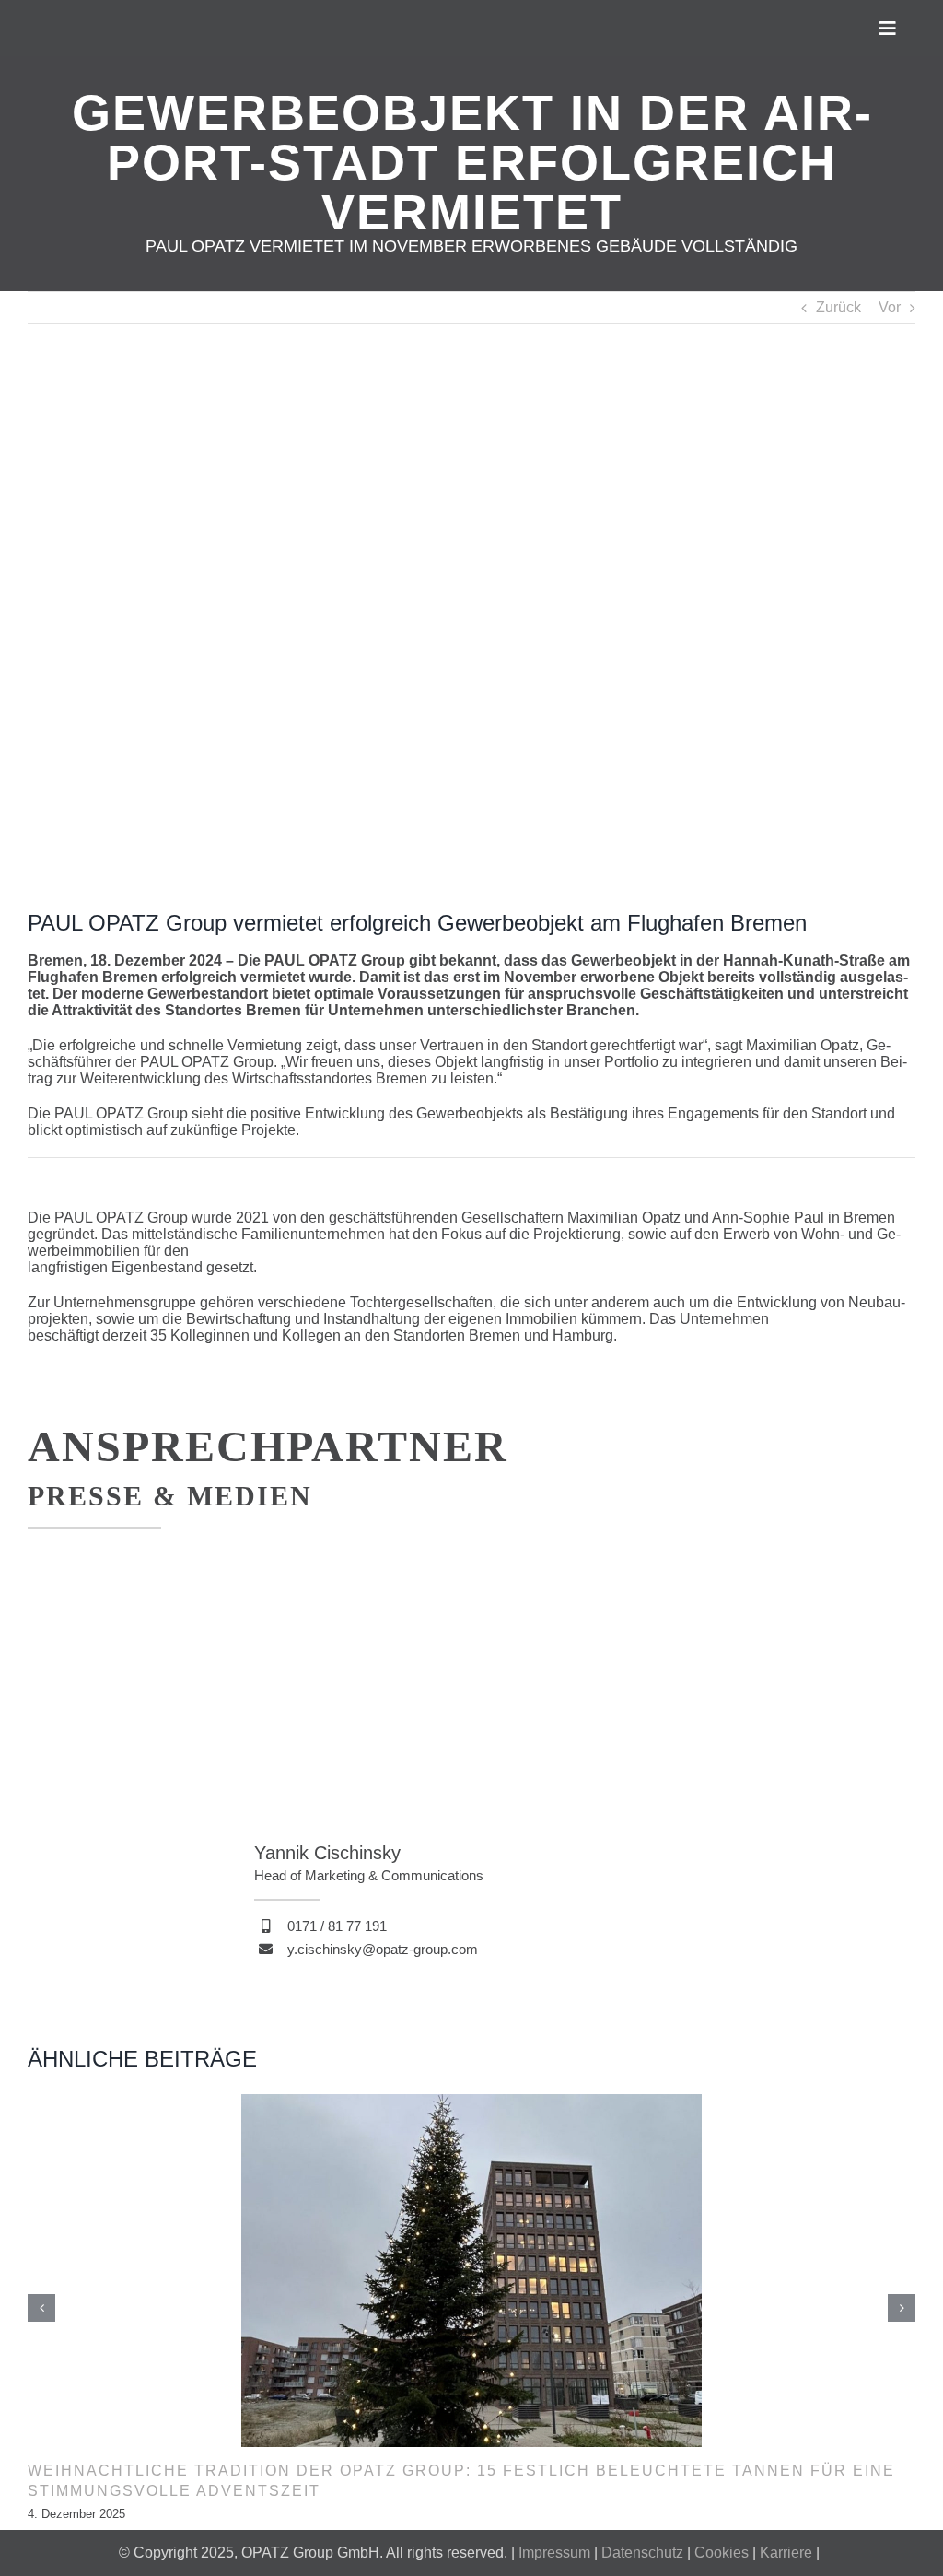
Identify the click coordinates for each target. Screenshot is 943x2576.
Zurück (838, 307)
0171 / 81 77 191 (337, 1926)
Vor (890, 307)
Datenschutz (642, 2553)
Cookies (722, 2553)
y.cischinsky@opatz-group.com (383, 1949)
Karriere (786, 2553)
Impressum (554, 2553)
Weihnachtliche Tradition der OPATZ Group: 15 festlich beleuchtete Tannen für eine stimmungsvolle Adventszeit (461, 2481)
